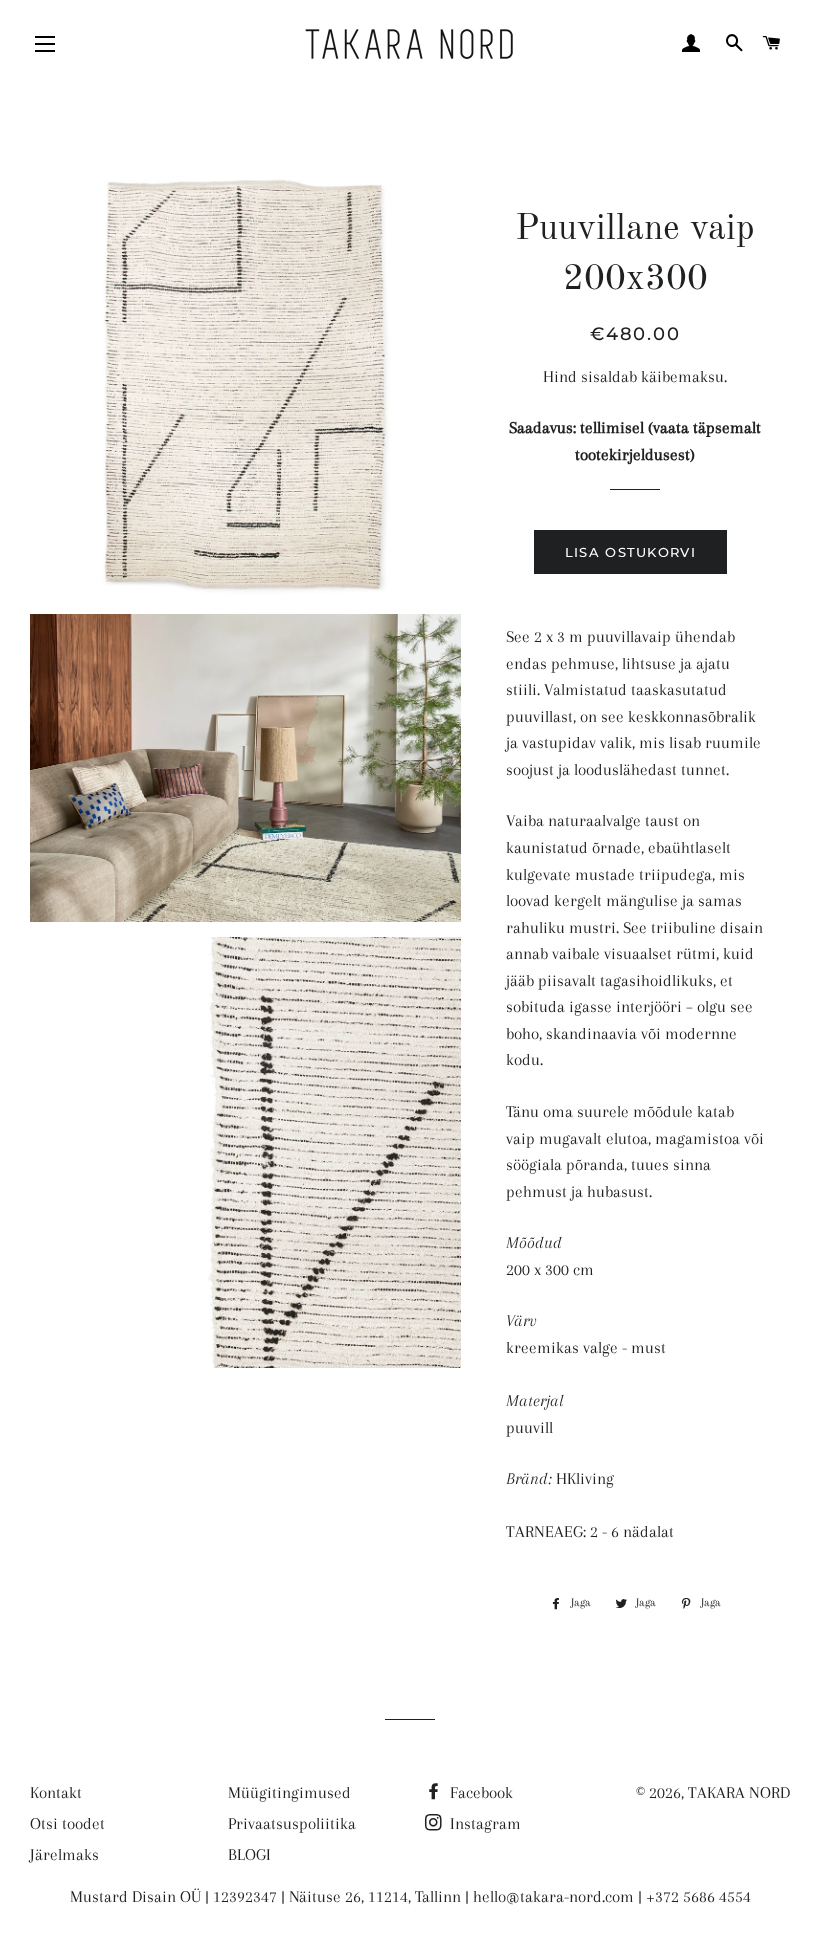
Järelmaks (64, 1854)
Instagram (483, 1823)
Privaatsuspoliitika (292, 1823)
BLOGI (249, 1854)
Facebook (479, 1792)
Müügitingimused (289, 1792)
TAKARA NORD (739, 1792)
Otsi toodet (67, 1823)
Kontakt (56, 1792)
